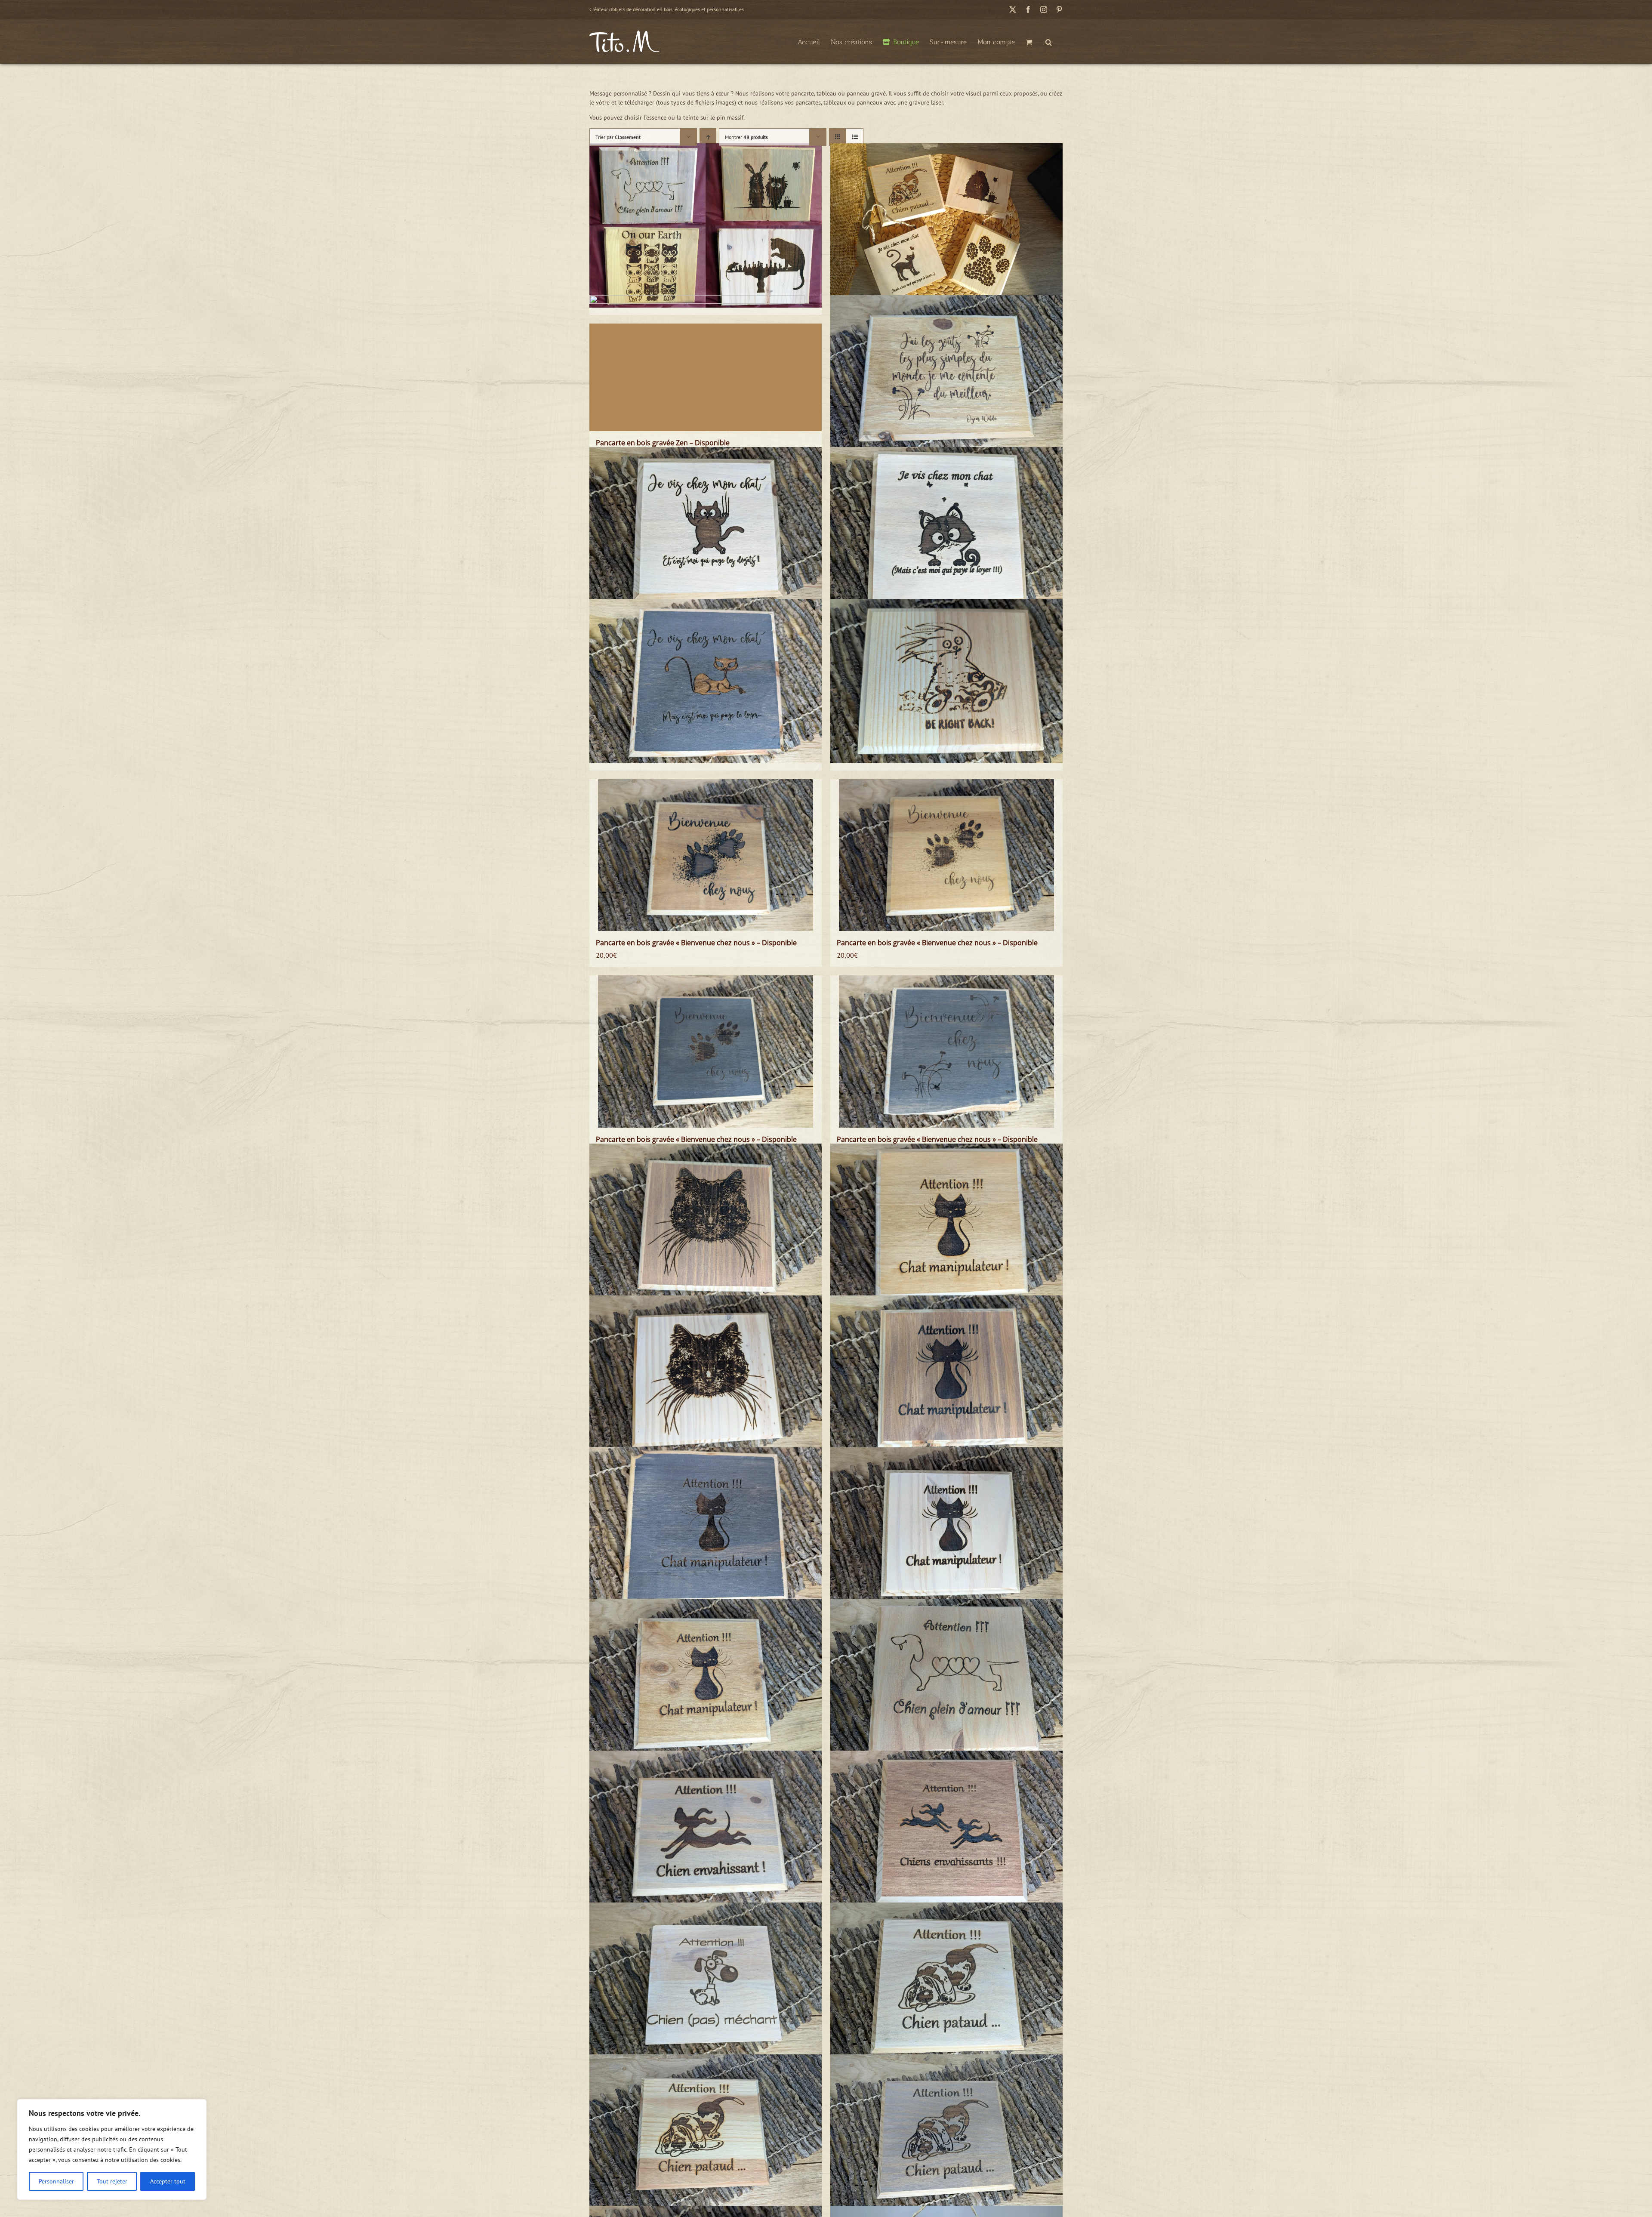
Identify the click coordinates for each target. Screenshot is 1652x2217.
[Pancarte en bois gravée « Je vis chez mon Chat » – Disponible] (706, 529)
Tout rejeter (112, 2181)
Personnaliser (56, 2181)
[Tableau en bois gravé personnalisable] (706, 225)
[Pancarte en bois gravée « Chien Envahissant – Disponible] (706, 1833)
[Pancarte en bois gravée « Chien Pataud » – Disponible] (946, 1985)
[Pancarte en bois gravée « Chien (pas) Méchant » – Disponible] (706, 1985)
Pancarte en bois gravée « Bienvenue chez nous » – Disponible (696, 943)
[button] (1049, 41)
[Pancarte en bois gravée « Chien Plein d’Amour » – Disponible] (946, 1681)
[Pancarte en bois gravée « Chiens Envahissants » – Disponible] (946, 1833)
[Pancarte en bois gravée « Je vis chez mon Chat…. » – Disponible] (706, 681)
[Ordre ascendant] (708, 137)
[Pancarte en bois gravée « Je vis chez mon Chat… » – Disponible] (946, 529)
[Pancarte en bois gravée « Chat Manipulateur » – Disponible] (946, 1226)
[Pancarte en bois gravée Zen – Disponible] (706, 377)
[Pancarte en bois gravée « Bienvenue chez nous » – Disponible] (706, 855)
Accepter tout (168, 2181)
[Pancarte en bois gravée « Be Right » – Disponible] (946, 681)
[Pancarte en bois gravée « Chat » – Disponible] (706, 1226)
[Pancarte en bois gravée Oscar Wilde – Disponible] (946, 377)
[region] (112, 2149)
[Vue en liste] (855, 137)
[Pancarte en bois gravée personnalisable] (946, 225)
